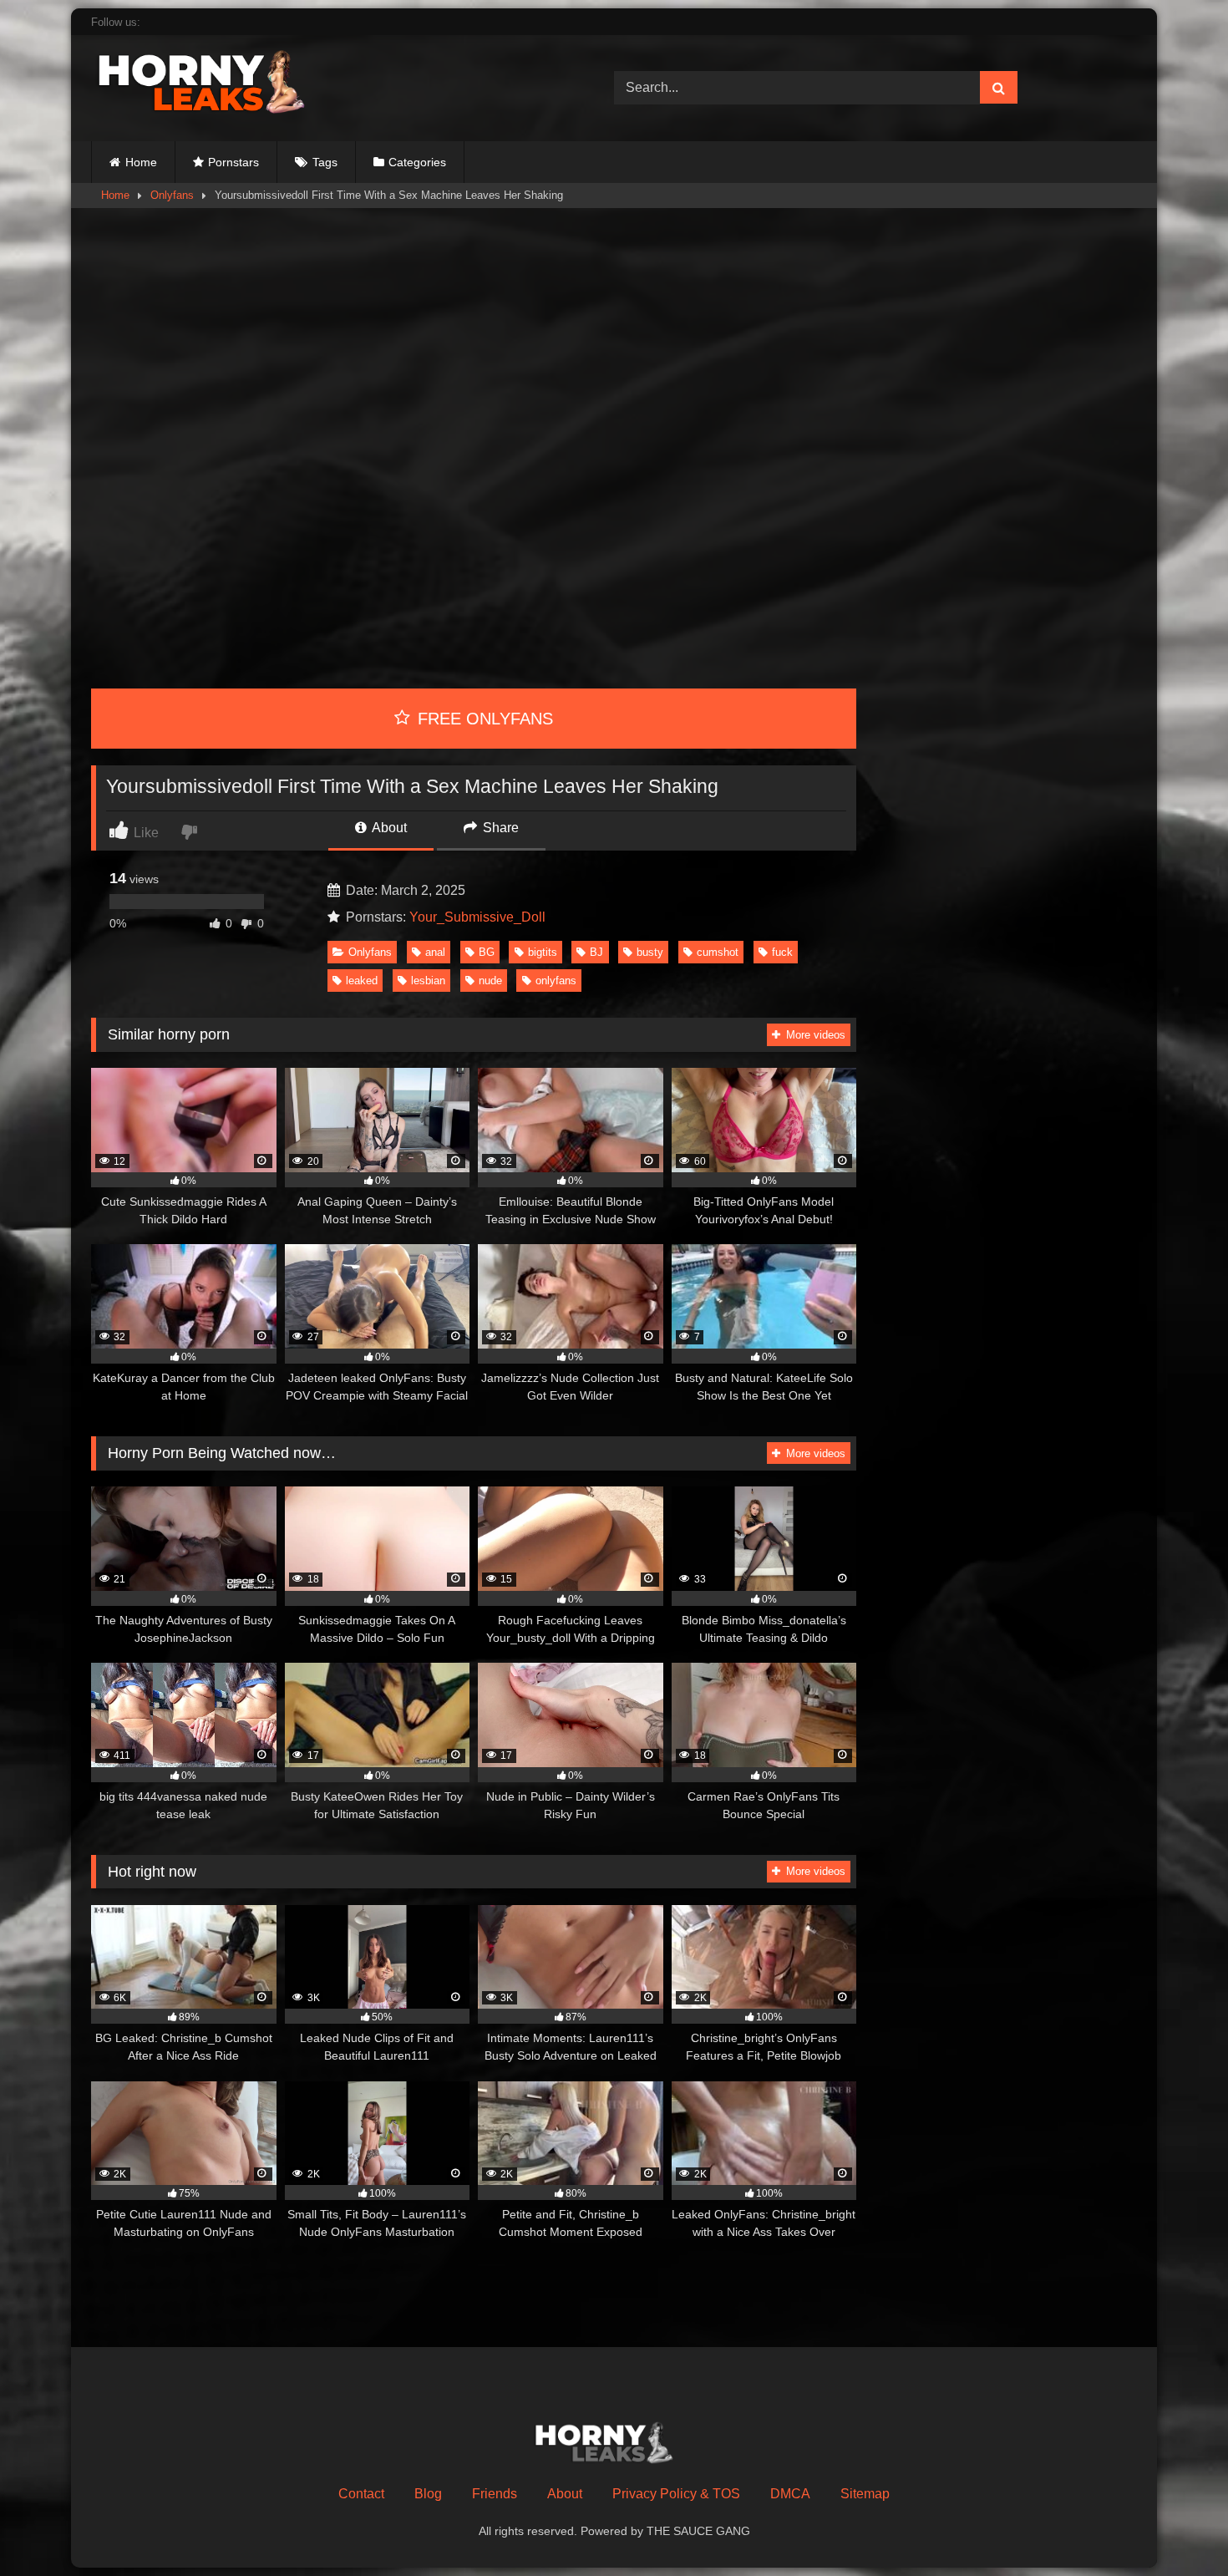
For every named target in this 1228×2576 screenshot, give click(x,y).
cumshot (718, 952)
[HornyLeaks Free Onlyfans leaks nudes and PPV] (216, 85)
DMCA (790, 2494)
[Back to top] (1176, 2526)
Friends (495, 2494)
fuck (782, 952)
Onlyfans (172, 195)
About (388, 828)
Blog (428, 2494)
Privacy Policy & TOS (676, 2494)
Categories (417, 162)
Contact (361, 2494)
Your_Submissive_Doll (477, 917)
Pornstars (233, 162)
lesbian (428, 981)
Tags (325, 162)
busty (650, 952)
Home (141, 162)
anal (435, 952)
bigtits (543, 952)
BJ (596, 952)
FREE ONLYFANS (483, 719)
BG (487, 952)
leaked (362, 981)
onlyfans (556, 981)
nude (490, 981)
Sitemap (865, 2494)
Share (499, 828)
